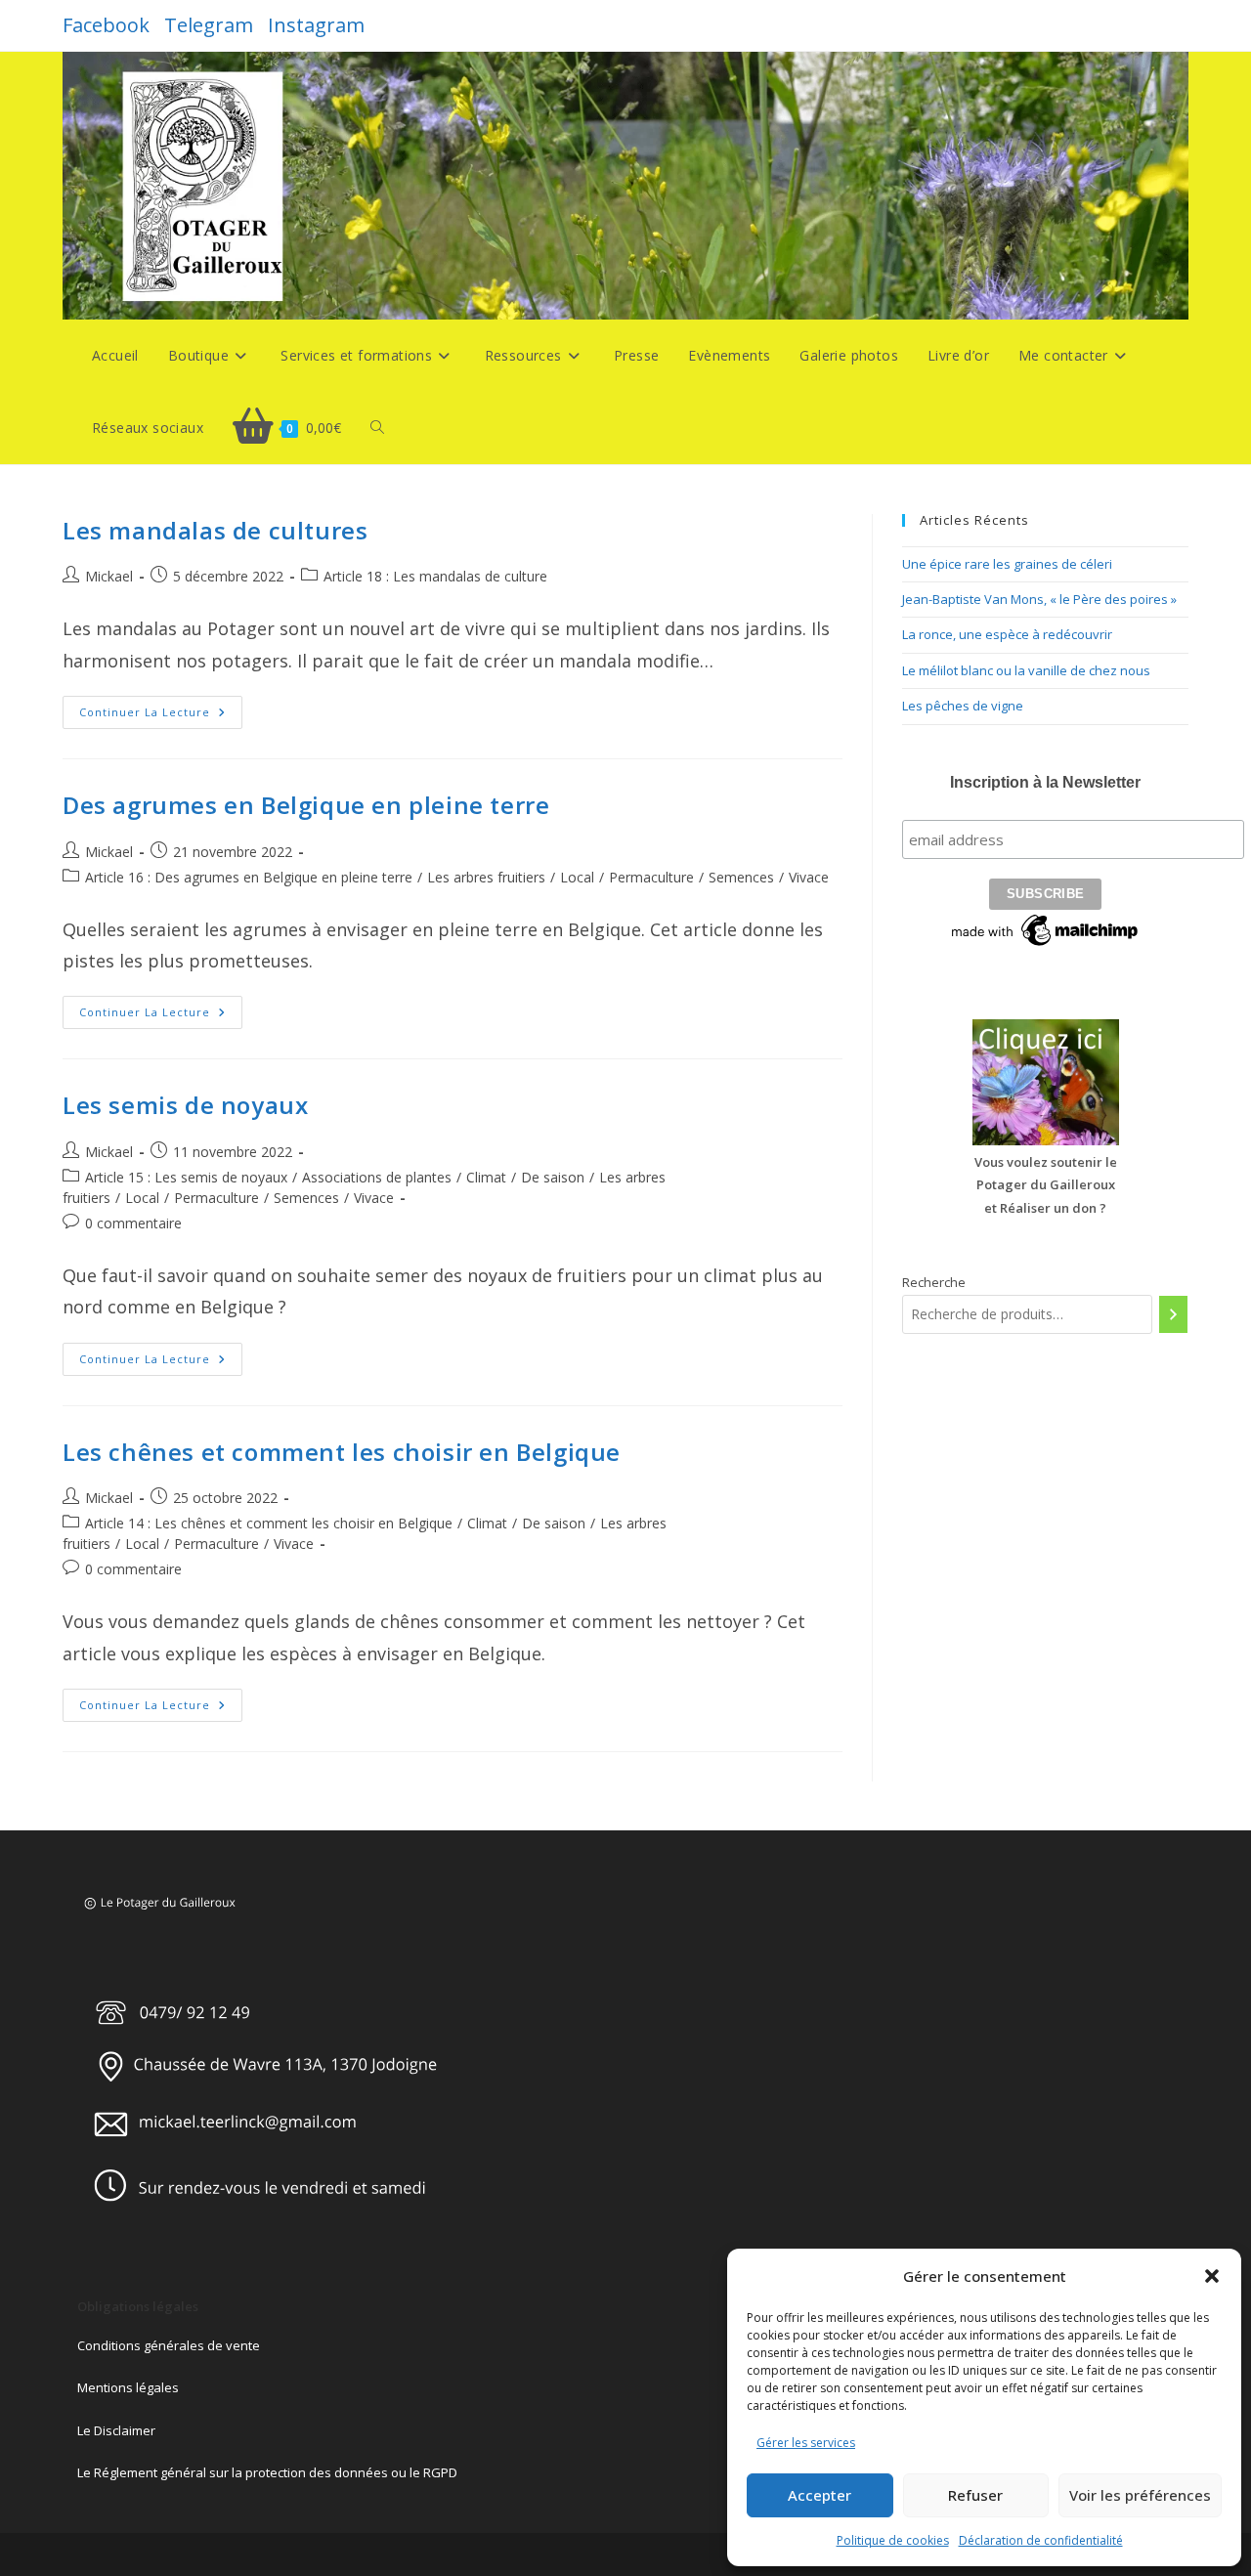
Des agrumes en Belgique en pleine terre (306, 805)
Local (577, 877)
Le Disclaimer (116, 2430)
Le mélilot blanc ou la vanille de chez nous (1026, 670)
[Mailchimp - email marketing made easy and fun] (1046, 928)
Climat (486, 1177)
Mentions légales (128, 2387)
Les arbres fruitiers (486, 877)
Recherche (934, 1282)
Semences (741, 877)
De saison (553, 1177)
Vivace (809, 877)
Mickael (109, 576)
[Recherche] (1173, 1314)
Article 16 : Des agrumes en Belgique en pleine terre (249, 877)
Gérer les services (806, 2443)
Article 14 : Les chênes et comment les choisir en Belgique (269, 1523)
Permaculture (651, 877)
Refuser (975, 2495)
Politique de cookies (893, 2540)
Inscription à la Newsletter (1045, 782)
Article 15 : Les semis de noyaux (186, 1177)
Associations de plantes (377, 1177)
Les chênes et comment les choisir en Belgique (342, 1452)
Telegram (209, 25)
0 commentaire (133, 1223)
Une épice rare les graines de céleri (1007, 564)
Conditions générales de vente (169, 2345)
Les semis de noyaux (185, 1105)
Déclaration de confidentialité (1041, 2540)
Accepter (820, 2495)
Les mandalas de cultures (215, 530)
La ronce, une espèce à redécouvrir (1007, 634)
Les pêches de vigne (963, 706)
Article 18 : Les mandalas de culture (435, 576)
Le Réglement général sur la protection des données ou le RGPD (267, 2472)
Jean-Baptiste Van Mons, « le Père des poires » (1039, 599)
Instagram (316, 25)
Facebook (106, 25)
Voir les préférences (1140, 2495)
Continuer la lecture (161, 716)
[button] (1212, 2276)
